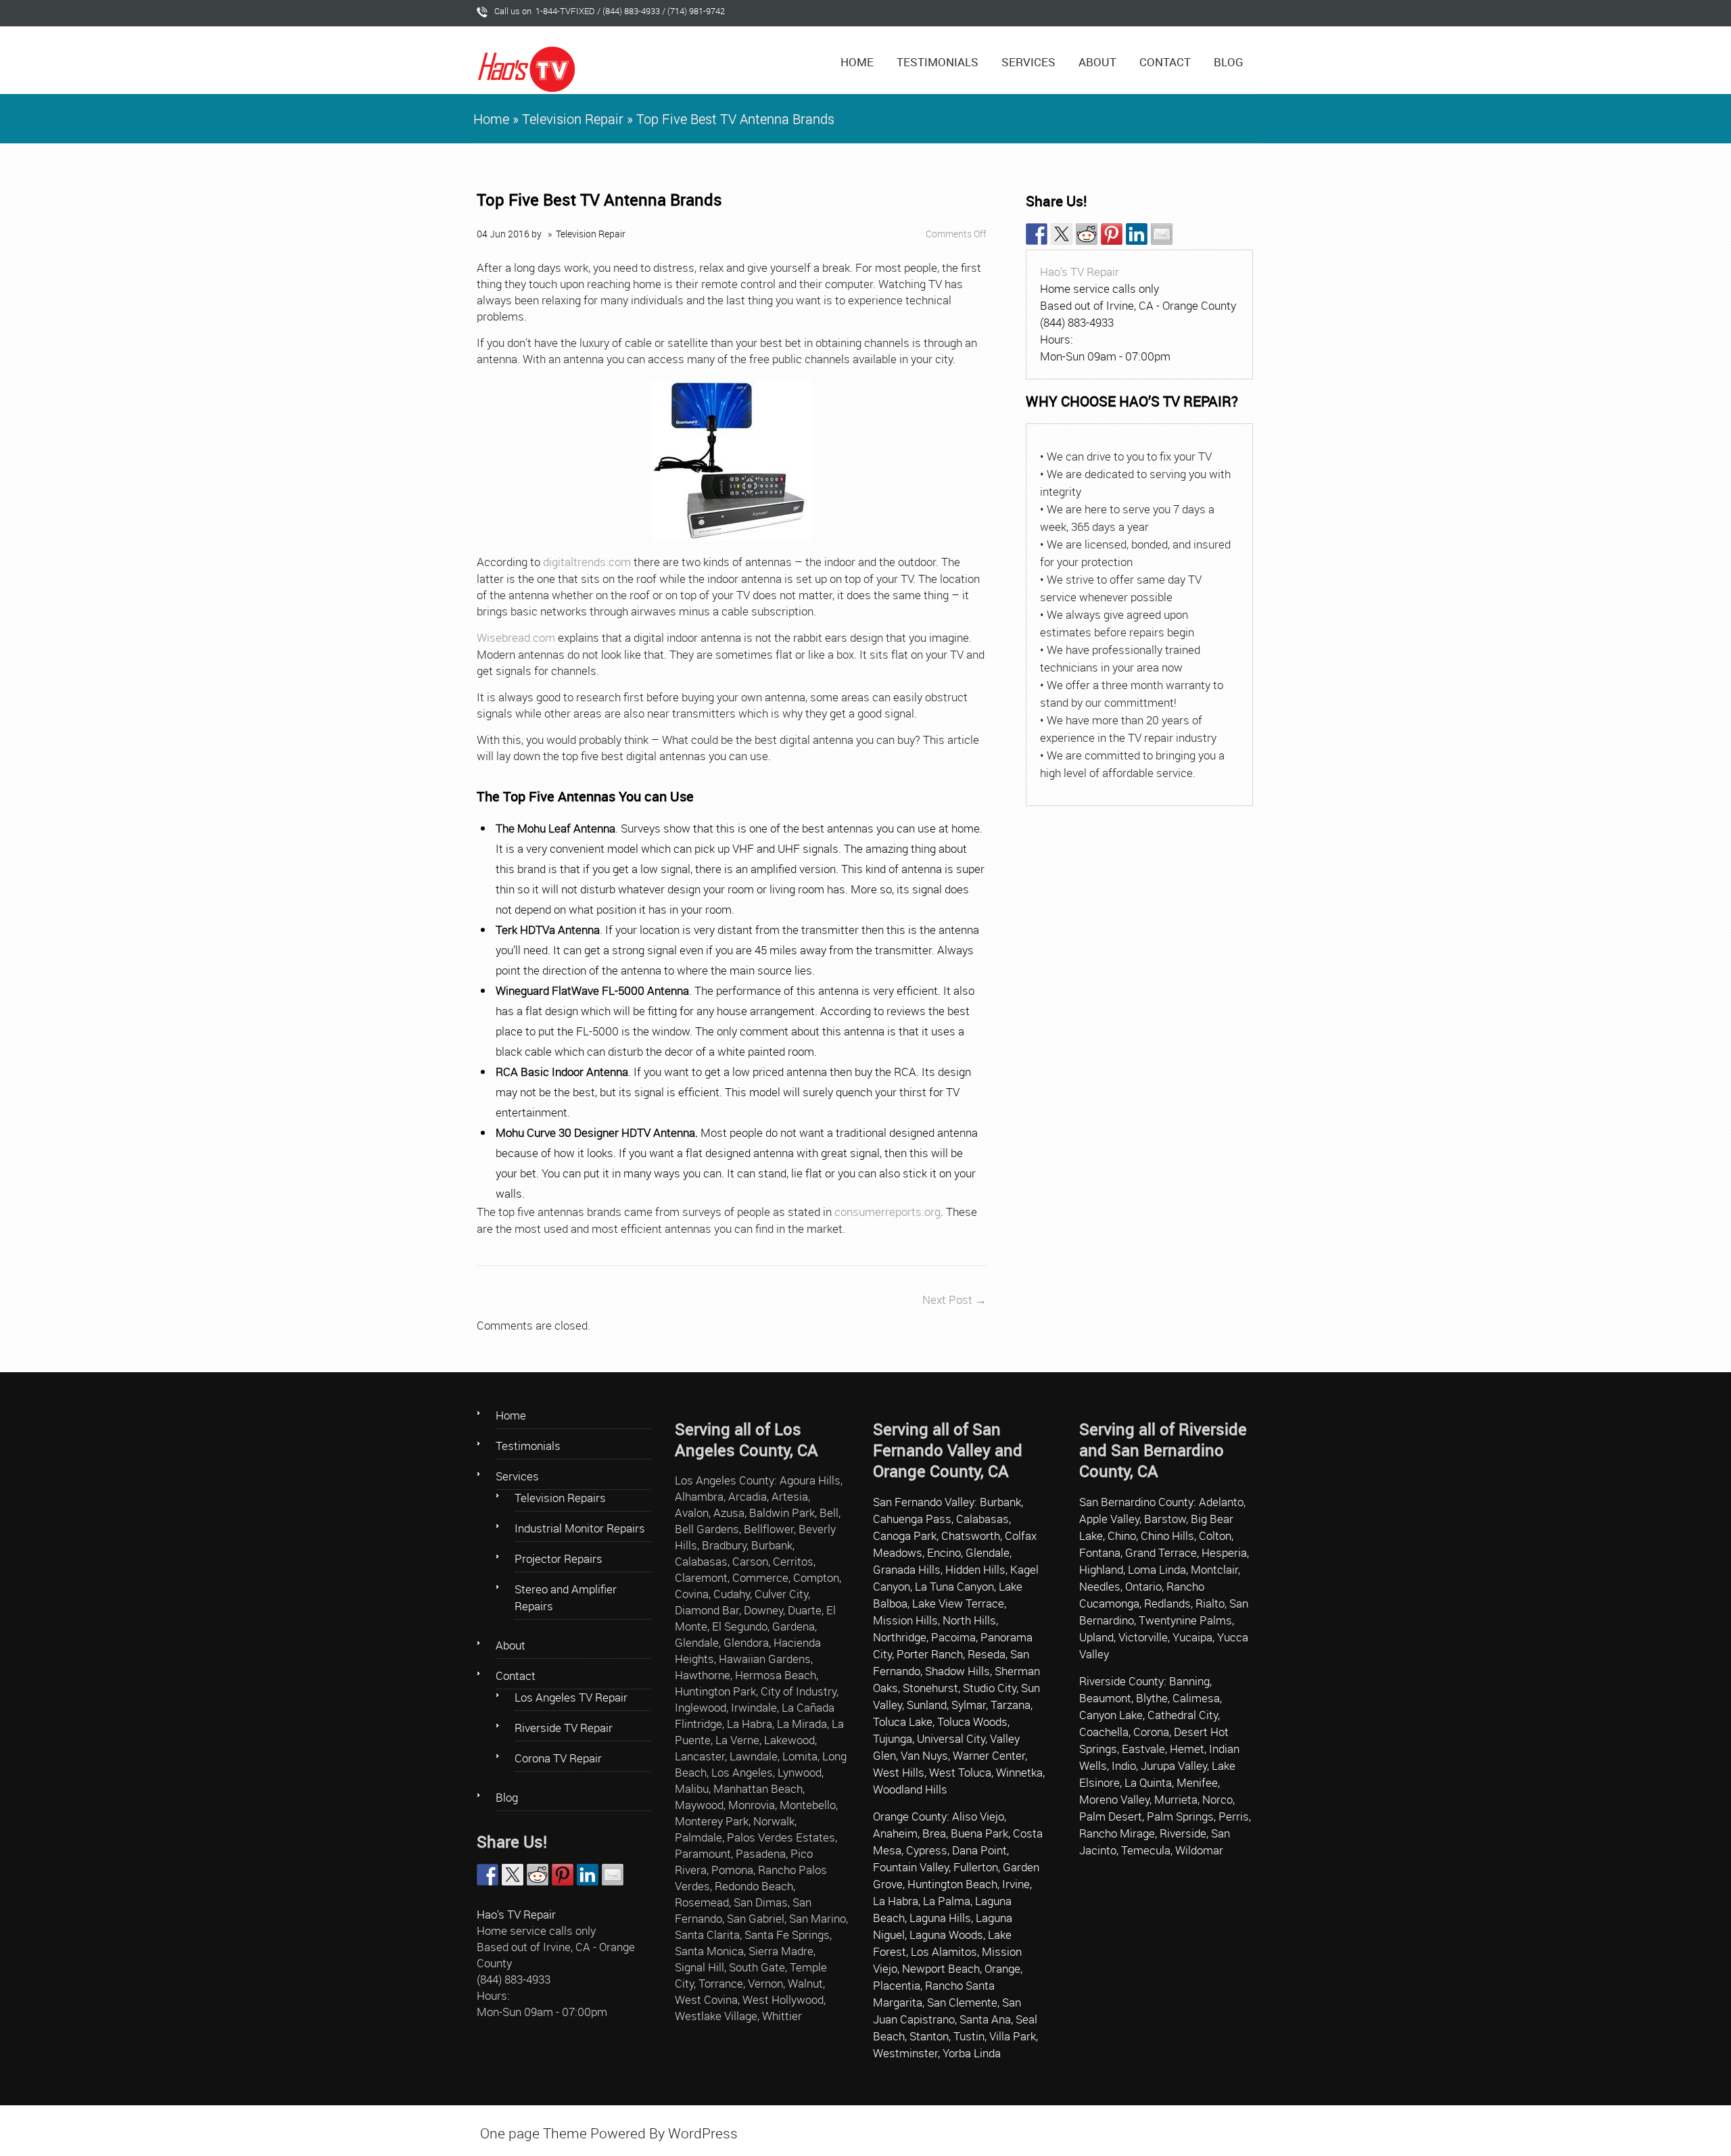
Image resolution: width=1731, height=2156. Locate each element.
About (1097, 62)
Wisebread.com (516, 637)
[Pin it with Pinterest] (1112, 234)
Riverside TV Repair (564, 1728)
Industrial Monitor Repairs (580, 1528)
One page (510, 2133)
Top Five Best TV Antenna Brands (599, 200)
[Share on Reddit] (1087, 234)
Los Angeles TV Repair (571, 1697)
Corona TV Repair (558, 1758)
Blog (1229, 62)
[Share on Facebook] (1037, 234)
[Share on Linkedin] (1137, 234)
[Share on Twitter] (1062, 234)
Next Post (954, 1299)
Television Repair (573, 119)
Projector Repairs (559, 1559)
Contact (1165, 62)
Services (1028, 62)
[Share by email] (1162, 234)
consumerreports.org (887, 1212)
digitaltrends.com (587, 562)
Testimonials (938, 62)
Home (857, 62)
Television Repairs (560, 1498)
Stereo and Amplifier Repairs (566, 1597)
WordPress (703, 2133)
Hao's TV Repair (1080, 272)
